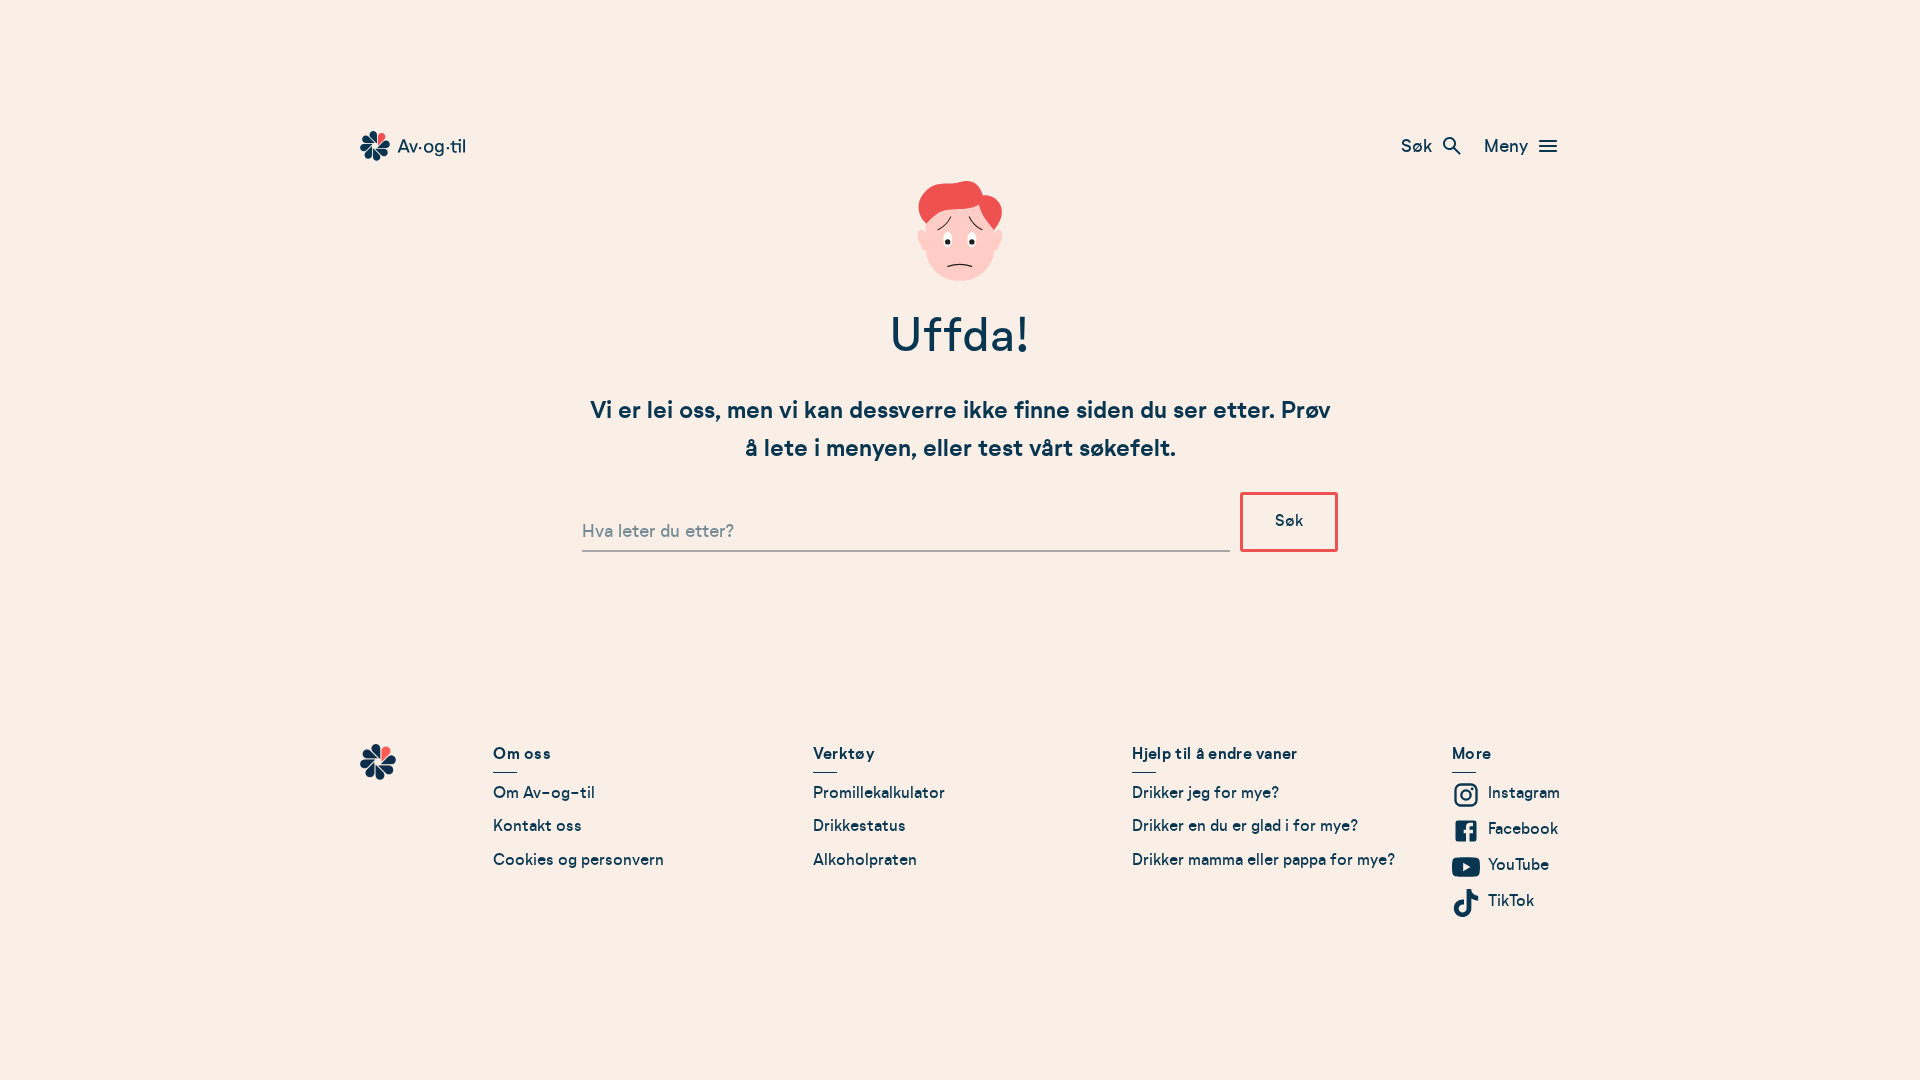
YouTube (1518, 865)
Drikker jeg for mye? (1206, 793)
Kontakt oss (537, 826)
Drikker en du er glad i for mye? (1245, 826)
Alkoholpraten (865, 860)
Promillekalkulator (879, 793)
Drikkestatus (859, 826)
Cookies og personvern (578, 860)
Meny (1506, 146)
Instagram (1524, 793)
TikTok (1511, 901)
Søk (1416, 146)
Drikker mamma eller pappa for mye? (1264, 860)
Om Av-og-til (544, 793)
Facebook (1523, 829)
